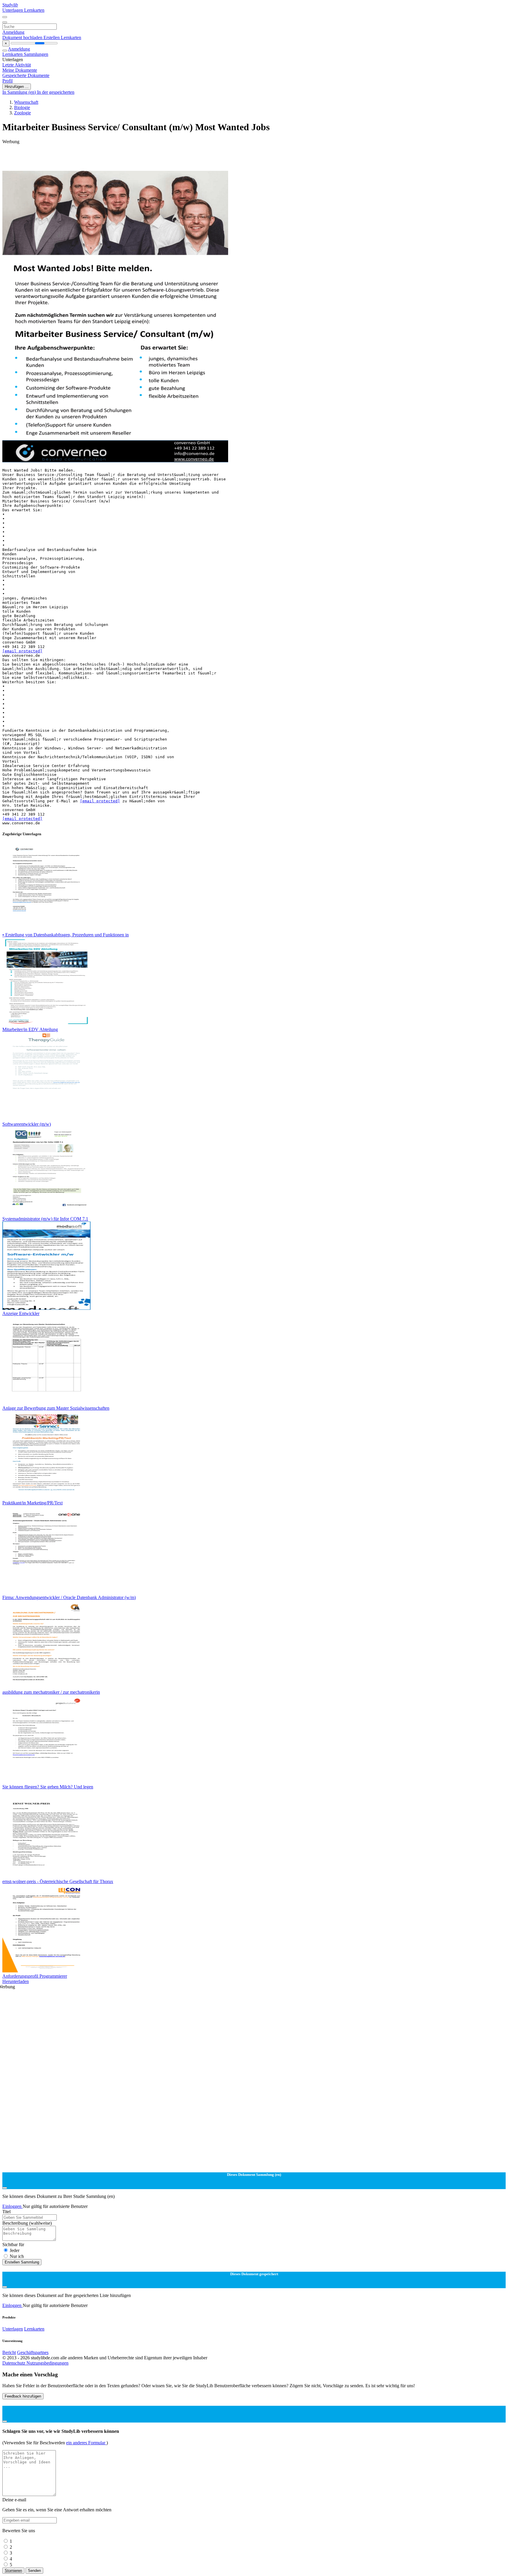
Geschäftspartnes (33, 2352)
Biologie (22, 107)
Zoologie (22, 113)
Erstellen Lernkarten (62, 37)
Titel (6, 2212)
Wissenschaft (26, 102)
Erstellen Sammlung (22, 2262)
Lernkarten (34, 10)
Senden (34, 2571)
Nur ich (17, 2256)
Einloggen (12, 2206)
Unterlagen (13, 10)
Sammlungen (36, 54)
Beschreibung (27, 2223)
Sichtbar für (13, 2245)
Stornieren (13, 2571)
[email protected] (22, 651)
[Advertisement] (179, 158)
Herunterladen (16, 1981)
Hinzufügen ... (17, 87)
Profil (7, 81)
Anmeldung (13, 32)
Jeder (15, 2250)
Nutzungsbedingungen (47, 2363)
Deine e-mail (14, 2500)
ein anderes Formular (86, 2443)
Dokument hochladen (23, 37)
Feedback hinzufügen (23, 2396)
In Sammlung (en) (20, 92)
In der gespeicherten (56, 92)
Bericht (9, 2352)
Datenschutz (14, 2363)
